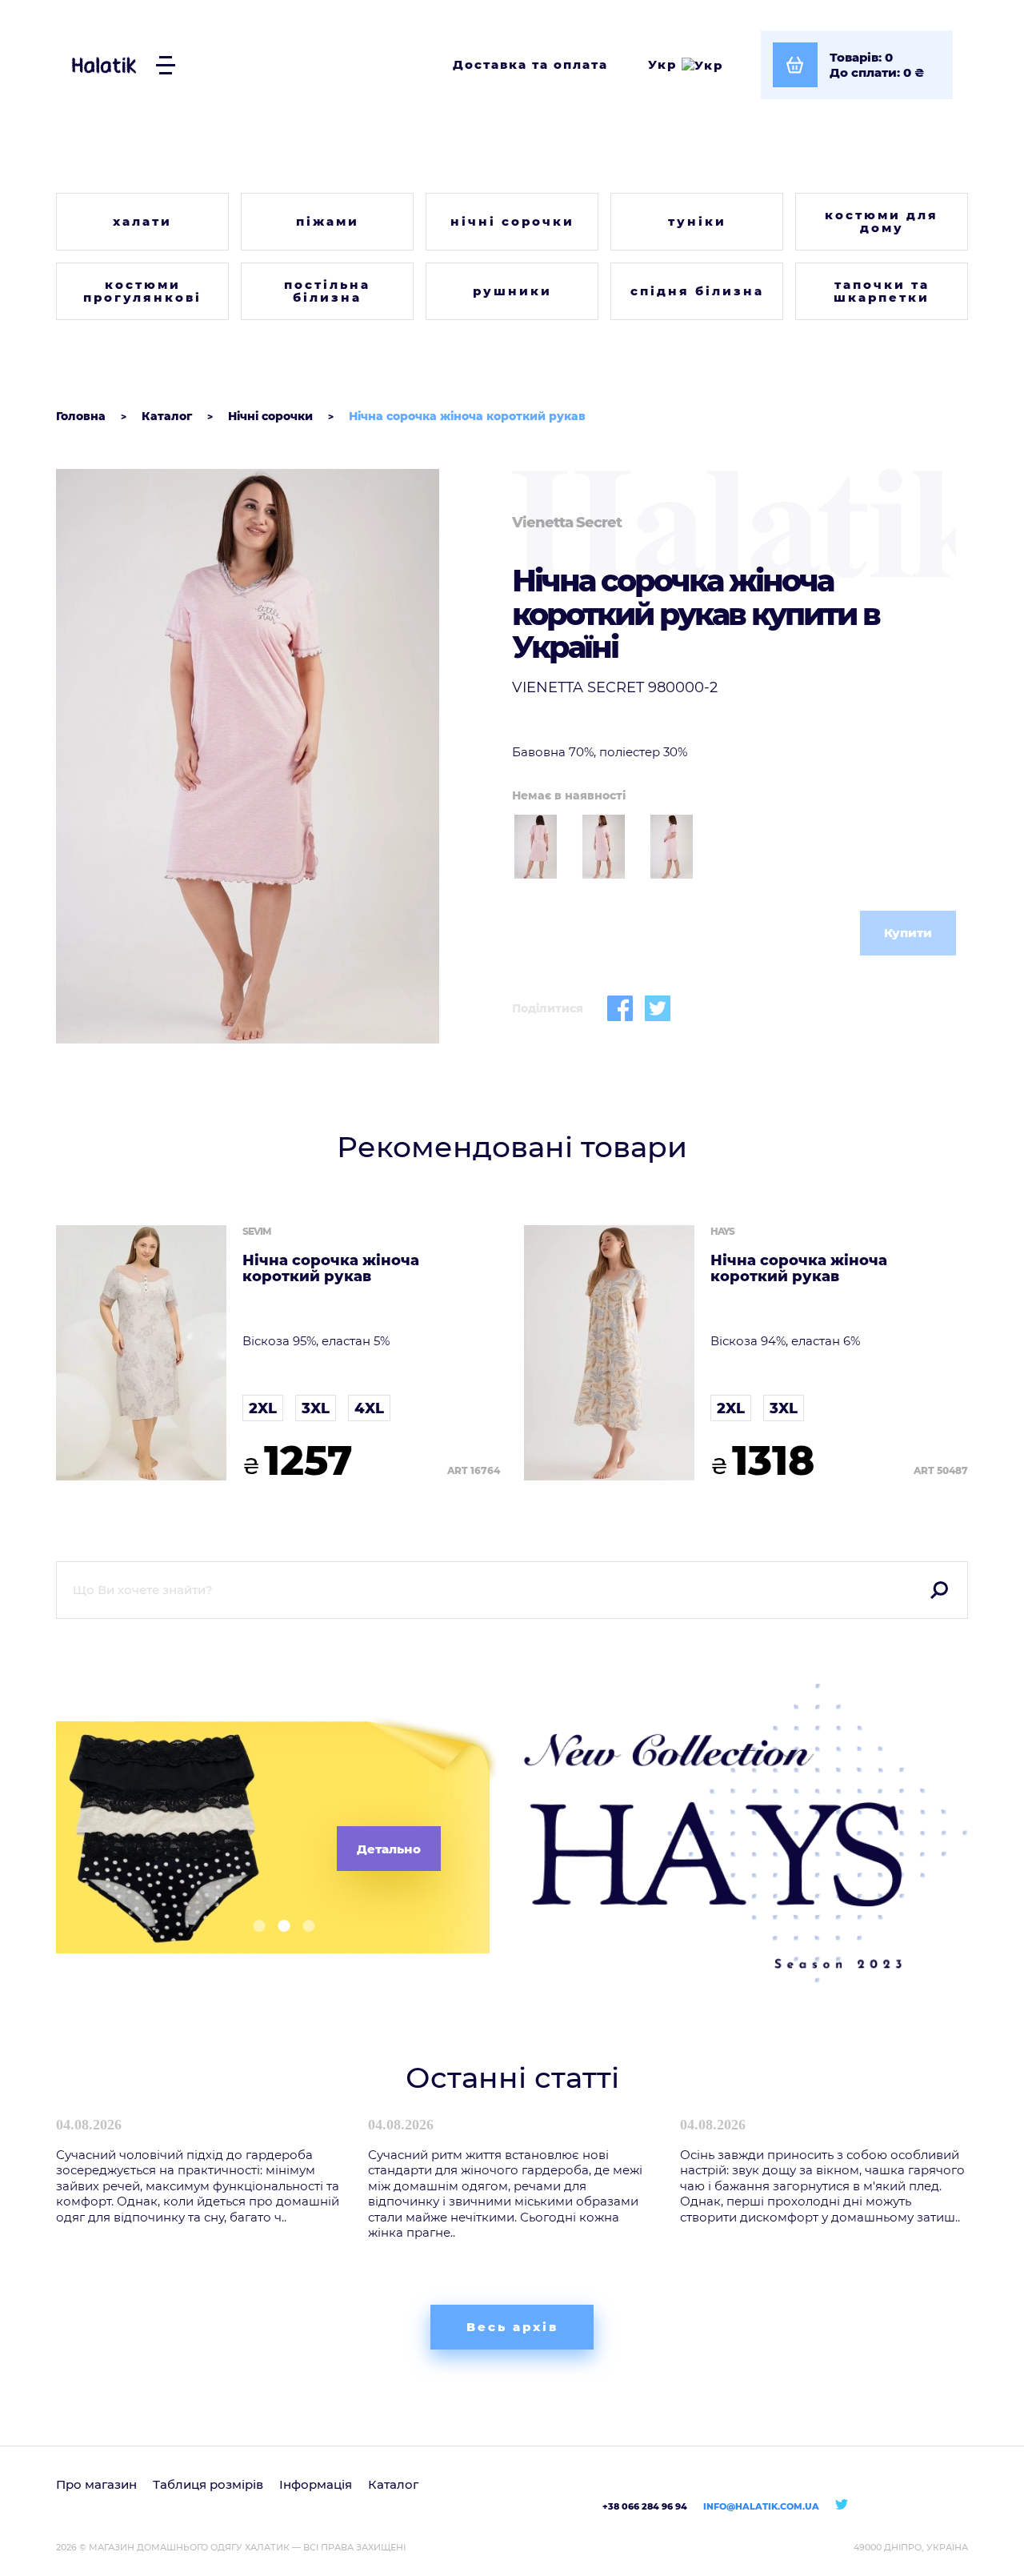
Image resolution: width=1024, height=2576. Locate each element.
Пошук (939, 1590)
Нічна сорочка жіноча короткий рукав (331, 1269)
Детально (389, 1849)
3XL (316, 1408)
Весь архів (512, 2327)
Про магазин (96, 2484)
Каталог (393, 2484)
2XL (263, 1408)
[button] (253, 1926)
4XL (369, 1408)
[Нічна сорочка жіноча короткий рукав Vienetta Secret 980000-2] (278, 756)
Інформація (316, 2484)
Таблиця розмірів (208, 2484)
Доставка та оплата (530, 64)
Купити (908, 933)
